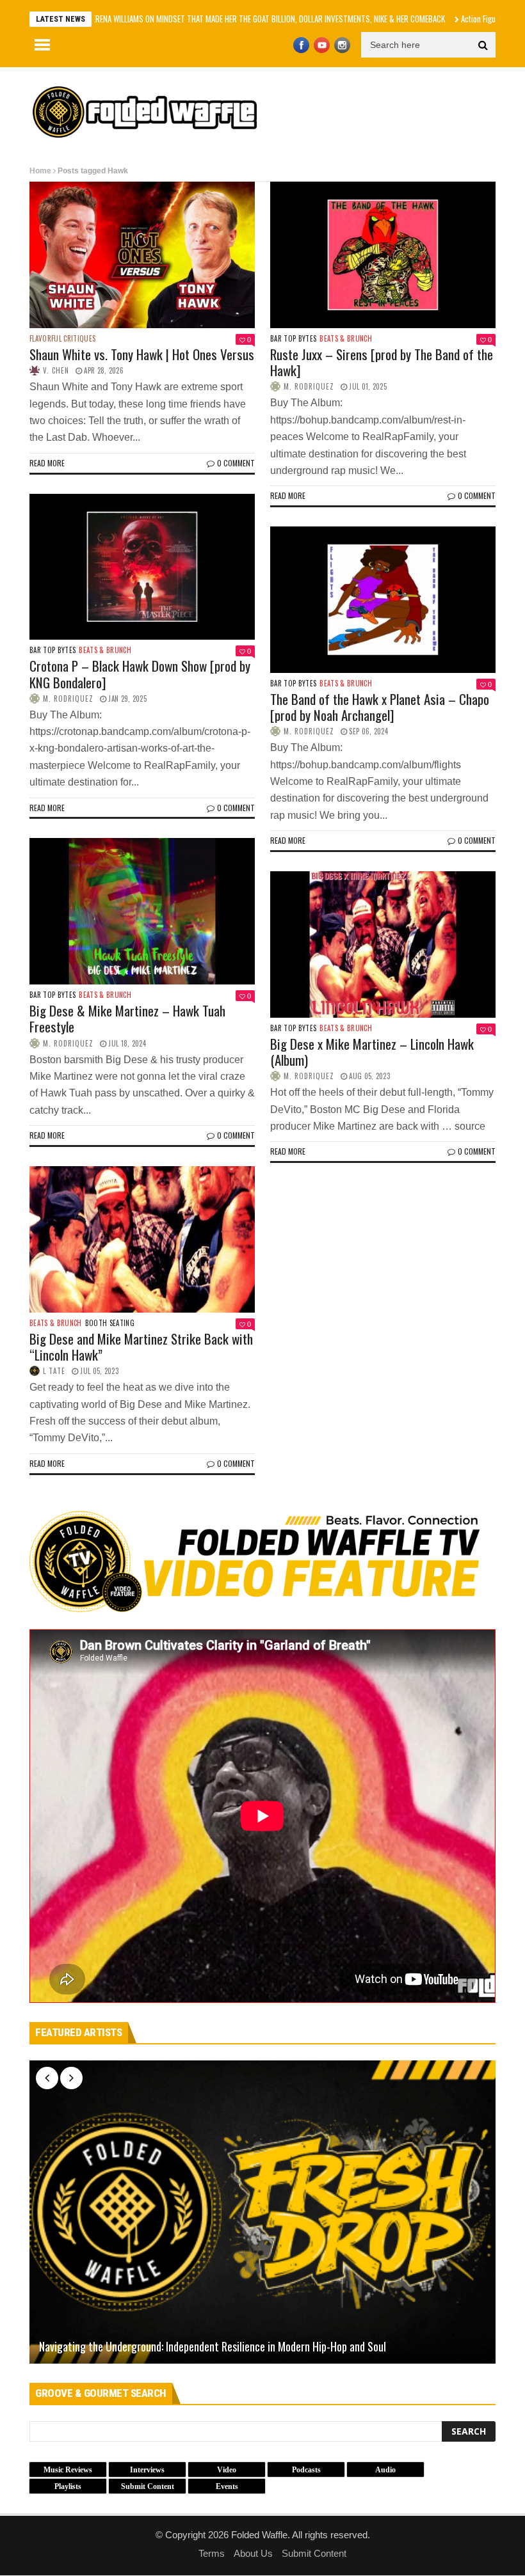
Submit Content (314, 2553)
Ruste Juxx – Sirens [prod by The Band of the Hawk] (382, 362)
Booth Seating (110, 1323)
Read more (47, 463)
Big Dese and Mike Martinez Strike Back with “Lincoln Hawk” (141, 1347)
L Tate (54, 1371)
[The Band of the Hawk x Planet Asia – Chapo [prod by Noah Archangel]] (383, 600)
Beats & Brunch (346, 339)
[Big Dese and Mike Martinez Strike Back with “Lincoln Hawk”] (142, 1239)
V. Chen (56, 370)
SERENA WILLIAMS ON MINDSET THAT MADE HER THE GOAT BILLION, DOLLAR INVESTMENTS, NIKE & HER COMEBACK (201, 19)
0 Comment (236, 463)
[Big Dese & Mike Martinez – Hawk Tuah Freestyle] (142, 911)
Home (40, 171)
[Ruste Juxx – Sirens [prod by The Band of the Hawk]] (383, 255)
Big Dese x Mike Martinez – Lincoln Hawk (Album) (372, 1052)
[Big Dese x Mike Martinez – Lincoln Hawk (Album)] (383, 944)
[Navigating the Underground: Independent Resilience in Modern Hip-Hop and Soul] (262, 2212)
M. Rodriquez (309, 386)
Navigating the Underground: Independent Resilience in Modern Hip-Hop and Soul (213, 2347)
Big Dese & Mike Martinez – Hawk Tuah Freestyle (127, 1018)
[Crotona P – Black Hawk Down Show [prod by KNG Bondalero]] (142, 567)
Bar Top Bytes (293, 339)
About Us (253, 2553)
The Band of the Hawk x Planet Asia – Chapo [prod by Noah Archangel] (380, 707)
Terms (212, 2553)
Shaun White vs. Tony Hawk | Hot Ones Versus (142, 354)
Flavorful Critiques (62, 339)
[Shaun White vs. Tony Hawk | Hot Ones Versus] (142, 255)
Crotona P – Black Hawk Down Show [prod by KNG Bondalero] (140, 674)
